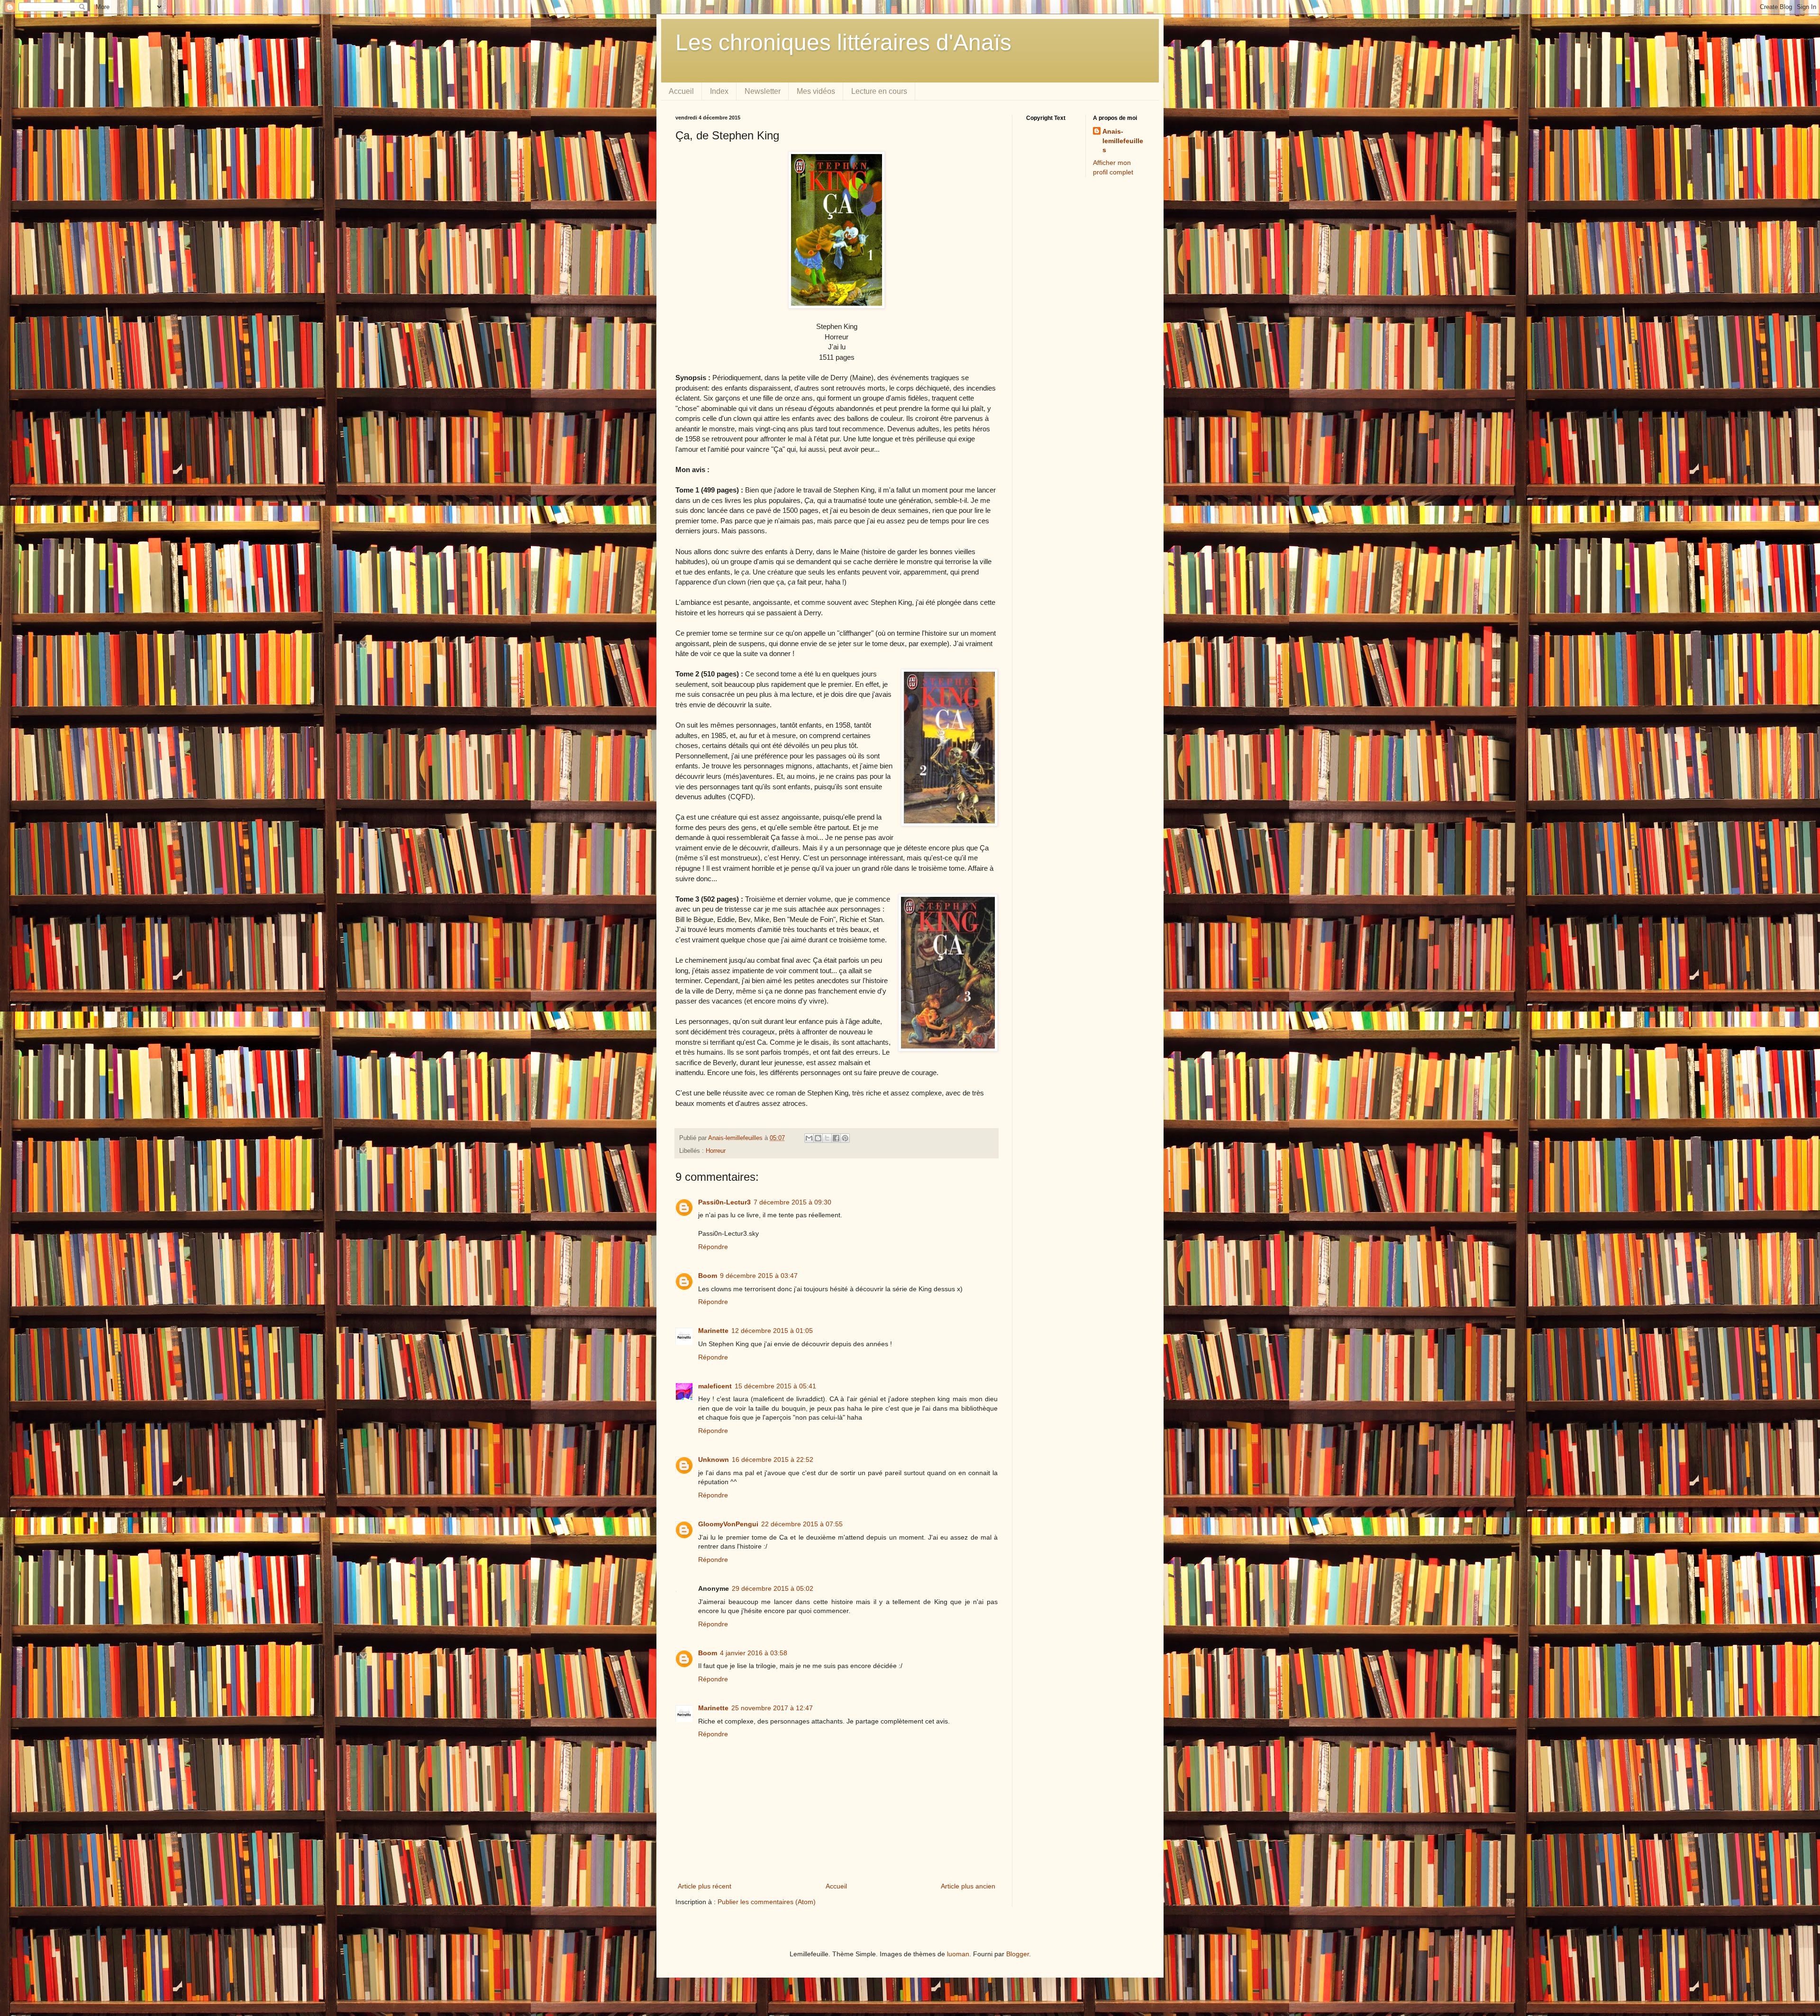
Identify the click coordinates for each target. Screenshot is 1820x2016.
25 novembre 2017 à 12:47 (772, 1708)
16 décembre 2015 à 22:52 (773, 1460)
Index (719, 91)
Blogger (1018, 1954)
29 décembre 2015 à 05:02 (773, 1588)
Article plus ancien (968, 1886)
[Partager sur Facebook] (836, 1138)
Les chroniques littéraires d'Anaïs (843, 42)
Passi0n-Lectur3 (724, 1202)
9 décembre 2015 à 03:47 (759, 1276)
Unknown (714, 1460)
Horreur (716, 1151)
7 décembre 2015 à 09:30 (792, 1202)
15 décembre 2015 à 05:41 (775, 1386)
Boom (708, 1276)
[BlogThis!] (818, 1138)
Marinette (713, 1331)
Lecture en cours (879, 91)
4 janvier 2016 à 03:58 (754, 1653)
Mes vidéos (816, 91)
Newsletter (763, 91)
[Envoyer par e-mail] (809, 1138)
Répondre (713, 1247)
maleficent (715, 1386)
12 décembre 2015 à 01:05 (772, 1331)
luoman (958, 1954)
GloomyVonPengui (728, 1524)
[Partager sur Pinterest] (845, 1138)
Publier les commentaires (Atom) (767, 1902)
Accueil (681, 91)
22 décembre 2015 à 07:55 (802, 1524)
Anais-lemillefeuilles (1123, 141)
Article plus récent (705, 1886)
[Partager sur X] (827, 1138)
